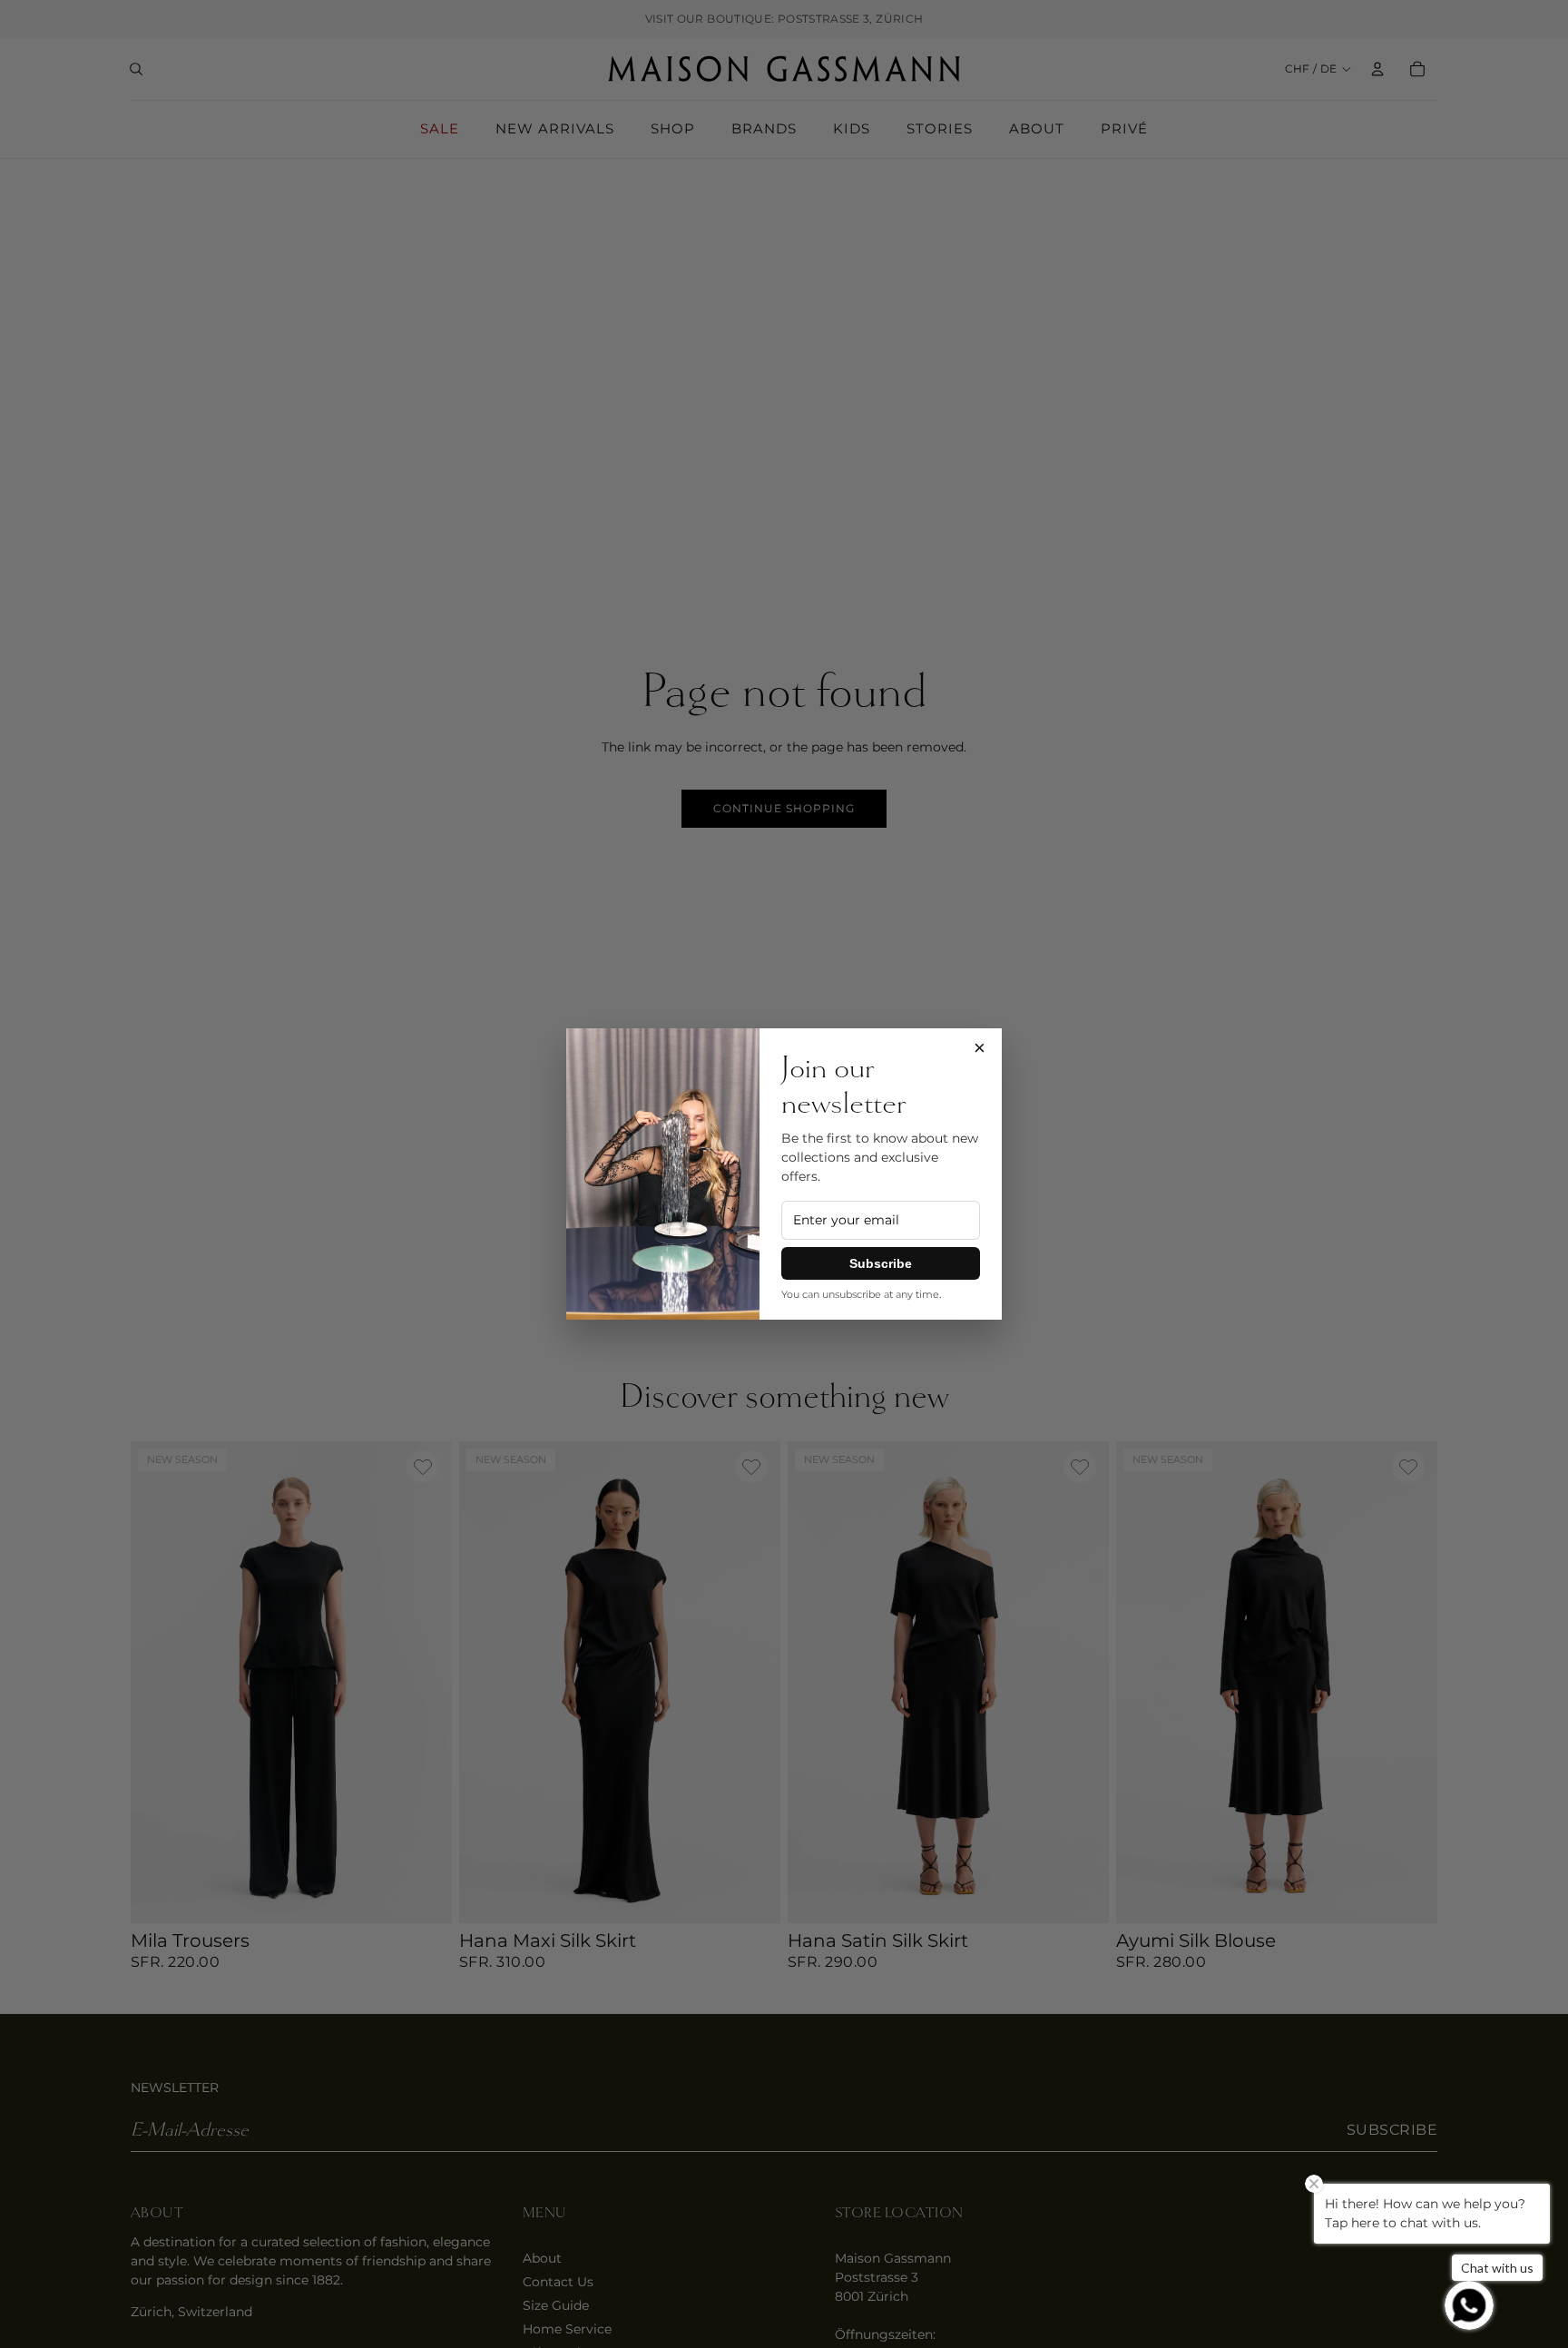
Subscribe (881, 1263)
